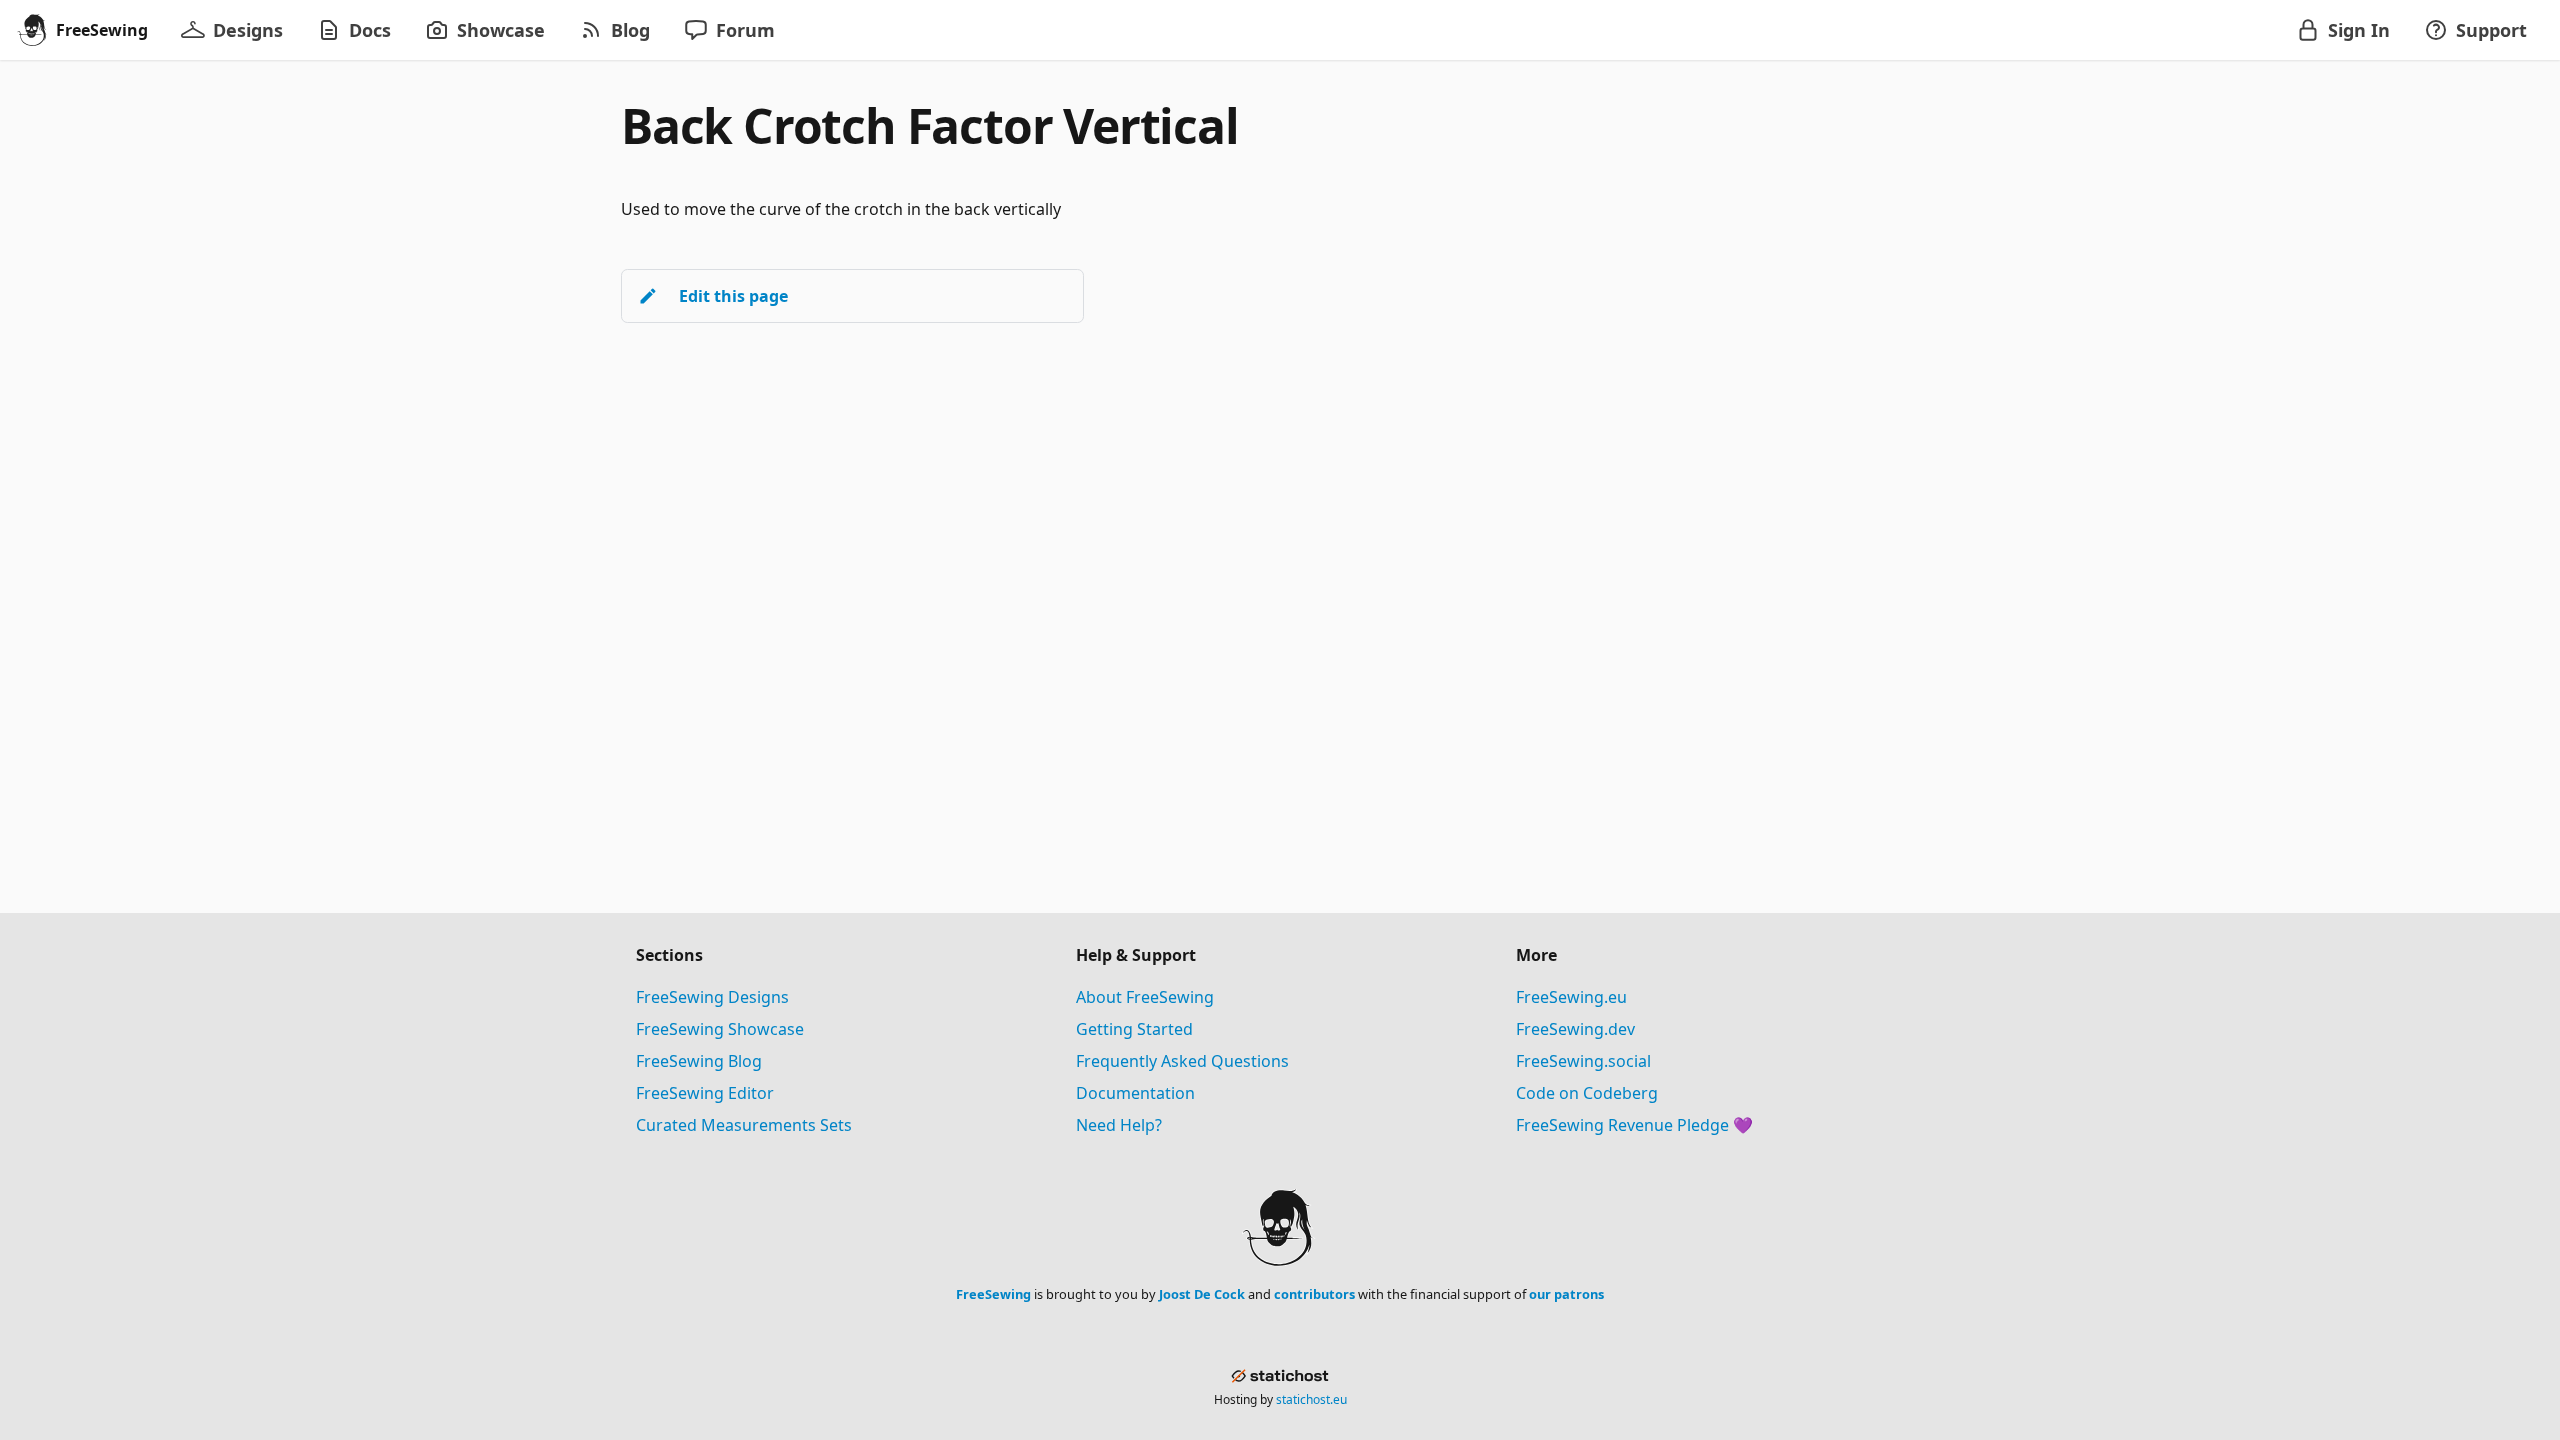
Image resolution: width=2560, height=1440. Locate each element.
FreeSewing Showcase (720, 1029)
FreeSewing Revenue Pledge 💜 (1634, 1125)
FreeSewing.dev (1575, 1029)
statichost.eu (1311, 1399)
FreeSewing (993, 1294)
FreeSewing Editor (705, 1093)
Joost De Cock (1202, 1294)
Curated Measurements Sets (744, 1125)
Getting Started (1134, 1029)
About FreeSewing (1145, 997)
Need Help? (1119, 1125)
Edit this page (733, 296)
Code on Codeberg (1587, 1093)
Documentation (1135, 1093)
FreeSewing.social (1583, 1061)
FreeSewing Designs (712, 997)
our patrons (1566, 1294)
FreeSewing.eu (1571, 997)
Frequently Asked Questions (1182, 1061)
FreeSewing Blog (699, 1061)
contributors (1314, 1294)
